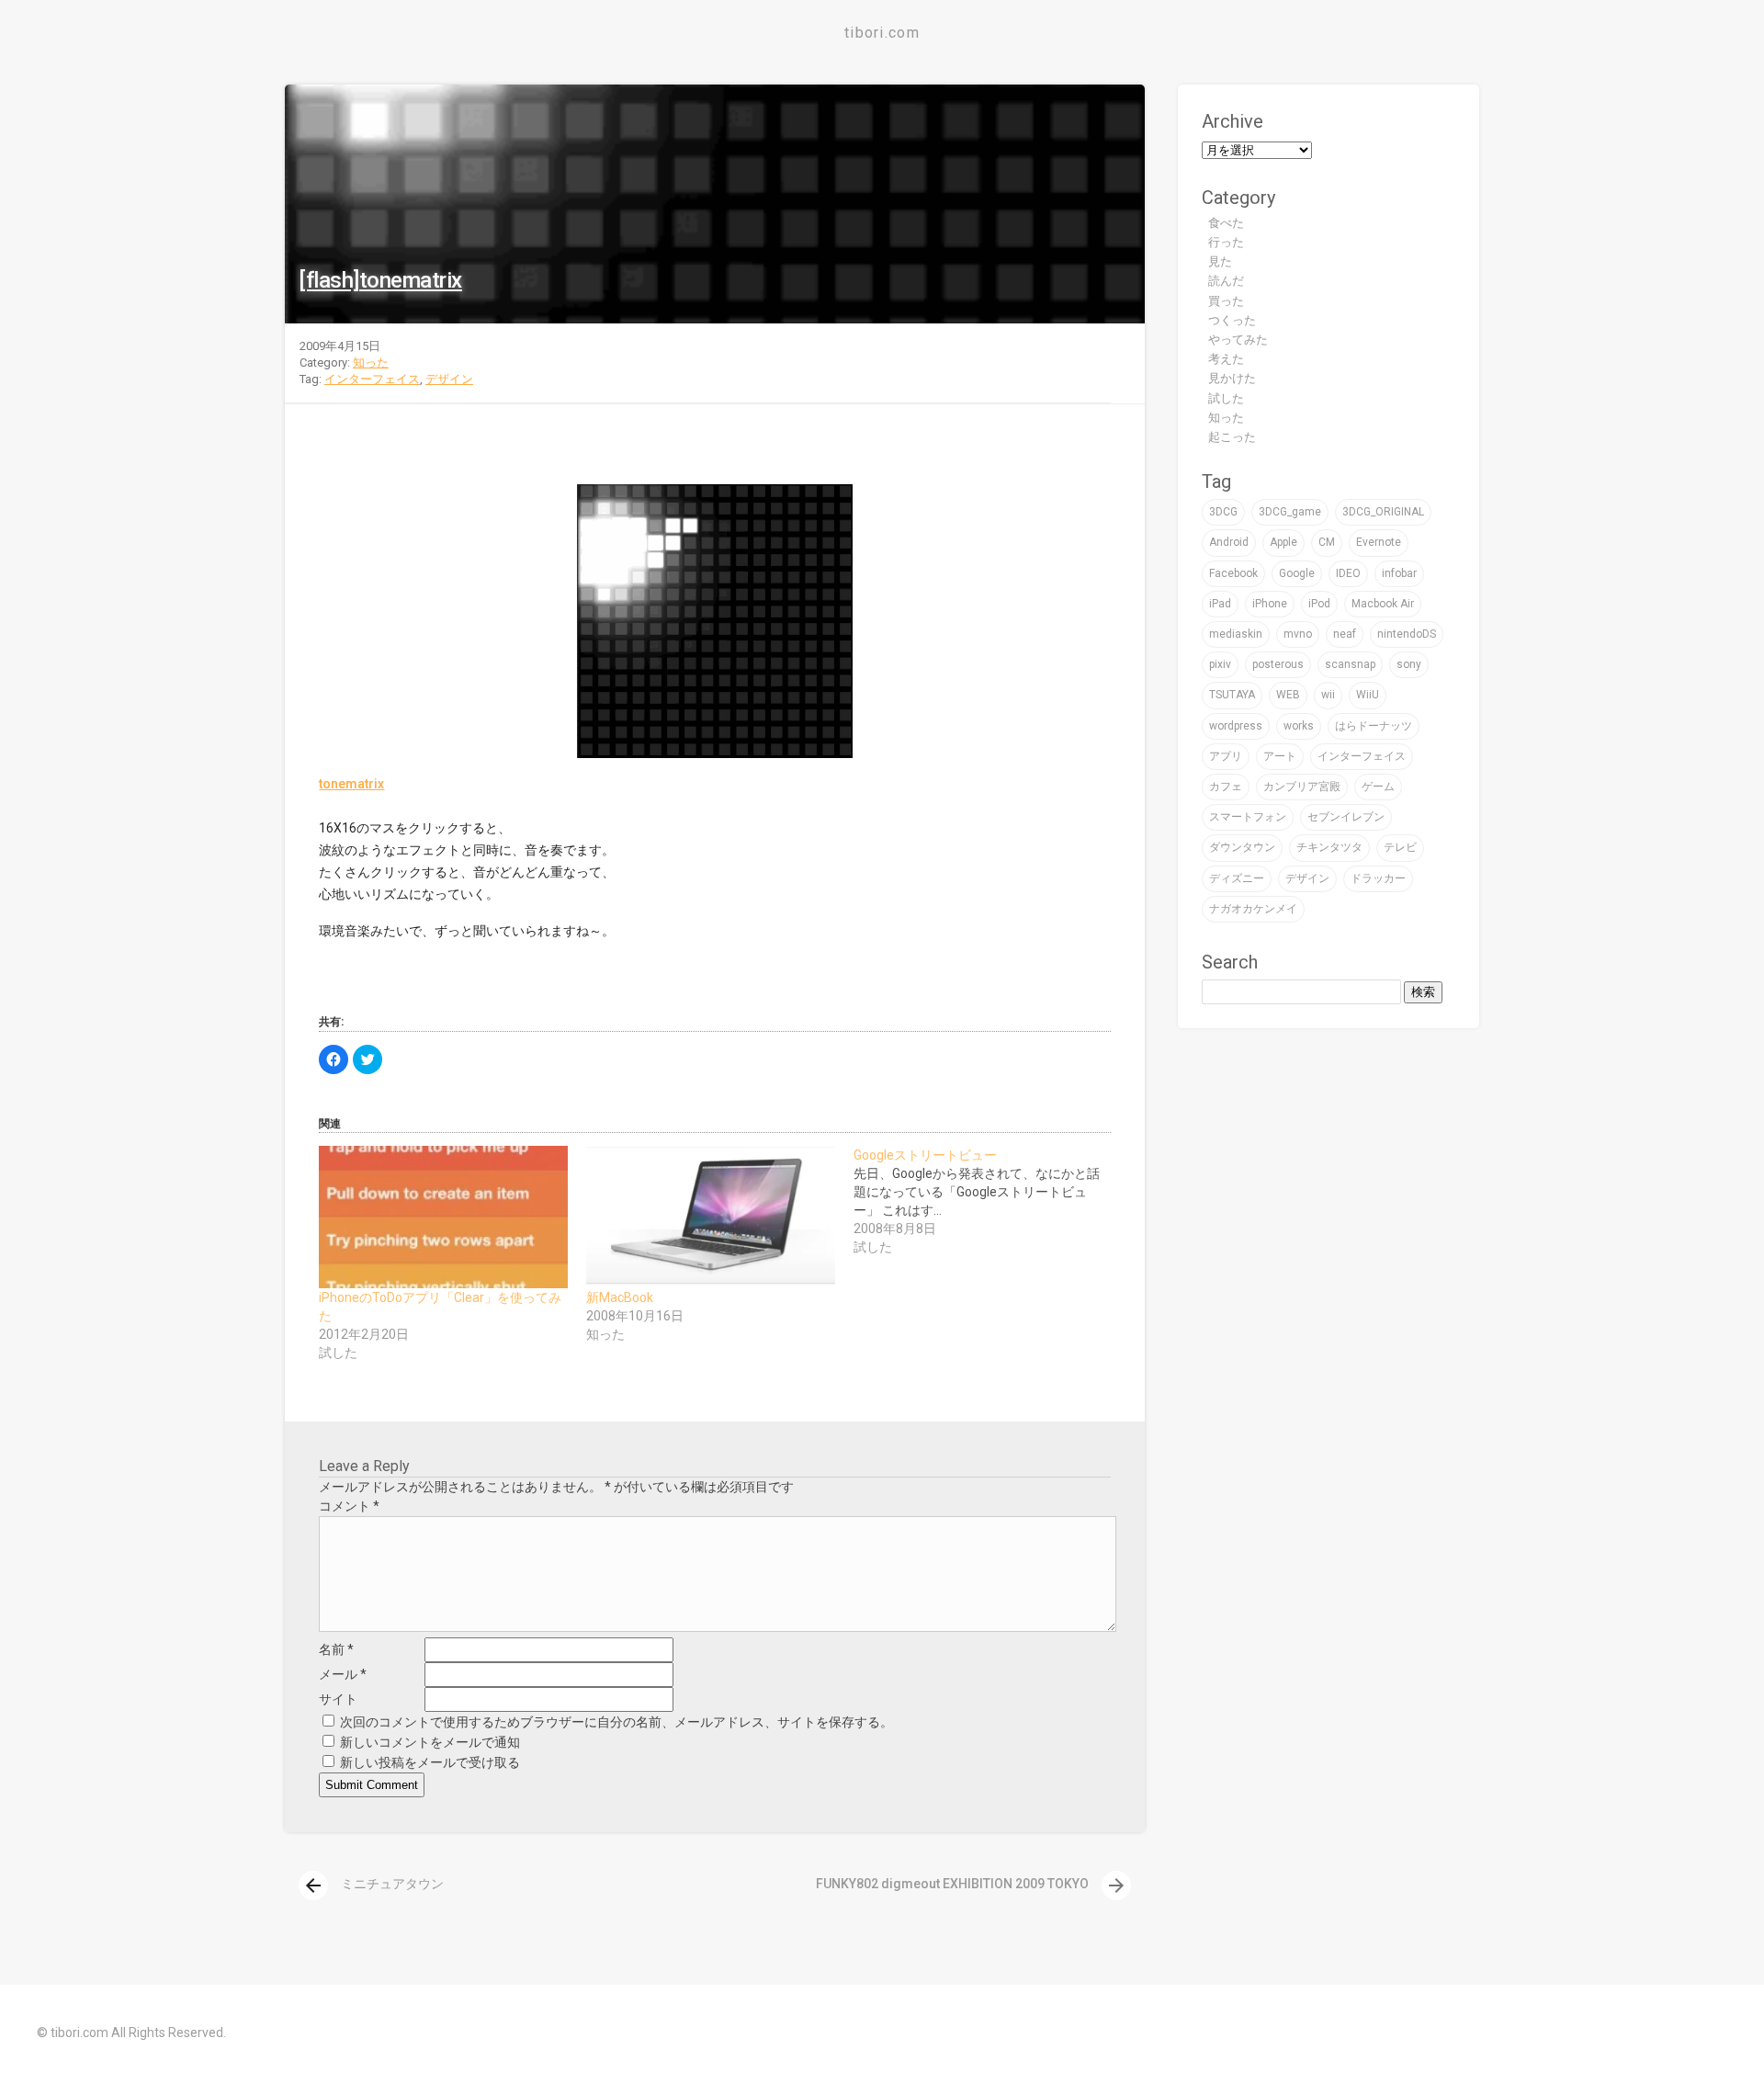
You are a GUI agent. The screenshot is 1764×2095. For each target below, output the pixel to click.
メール (343, 1674)
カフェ (1226, 787)
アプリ (1226, 756)
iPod (1319, 604)
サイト (338, 1699)
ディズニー (1237, 878)
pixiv (1220, 664)
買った (1226, 301)
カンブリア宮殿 (1302, 787)
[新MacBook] (711, 1217)
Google (1297, 573)
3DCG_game (1290, 512)
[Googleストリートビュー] (987, 1201)
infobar (1399, 573)
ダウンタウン (1242, 847)
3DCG (1223, 512)
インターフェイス (372, 379)
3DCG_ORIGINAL (1383, 512)
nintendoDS (1407, 634)
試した (1226, 398)
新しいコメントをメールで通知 (430, 1742)
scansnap (1350, 664)
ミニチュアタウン (373, 1884)
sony (1409, 664)
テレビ (1400, 847)
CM (1327, 542)
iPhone (1270, 604)
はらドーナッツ (1374, 726)
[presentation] (313, 1885)
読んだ (1226, 281)
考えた (1226, 359)
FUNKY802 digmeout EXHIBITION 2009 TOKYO (972, 1884)
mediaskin (1236, 634)
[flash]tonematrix (380, 280)
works (1299, 726)
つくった (1232, 320)
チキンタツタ (1329, 847)
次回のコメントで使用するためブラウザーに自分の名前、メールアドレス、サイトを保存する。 (616, 1722)
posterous (1278, 664)
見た (1220, 261)
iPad (1220, 604)
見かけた (1232, 378)
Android (1229, 542)
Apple (1283, 542)
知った (371, 362)
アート (1280, 756)
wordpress (1236, 726)
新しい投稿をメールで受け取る (430, 1762)
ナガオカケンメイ (1253, 909)
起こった (1232, 437)
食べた (1226, 223)
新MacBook (620, 1297)
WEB (1288, 695)
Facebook (1233, 573)
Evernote (1379, 542)
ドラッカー (1378, 878)
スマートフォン (1248, 817)
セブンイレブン (1346, 817)
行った (1226, 242)
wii (1328, 695)
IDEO (1348, 573)
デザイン (449, 379)
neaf (1345, 634)
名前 (336, 1649)
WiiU (1368, 695)
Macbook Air (1383, 604)
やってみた (1238, 340)
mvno (1298, 634)
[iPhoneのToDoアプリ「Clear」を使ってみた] (443, 1217)
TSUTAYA (1232, 695)
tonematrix (351, 784)
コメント (349, 1506)
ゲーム (1378, 787)
